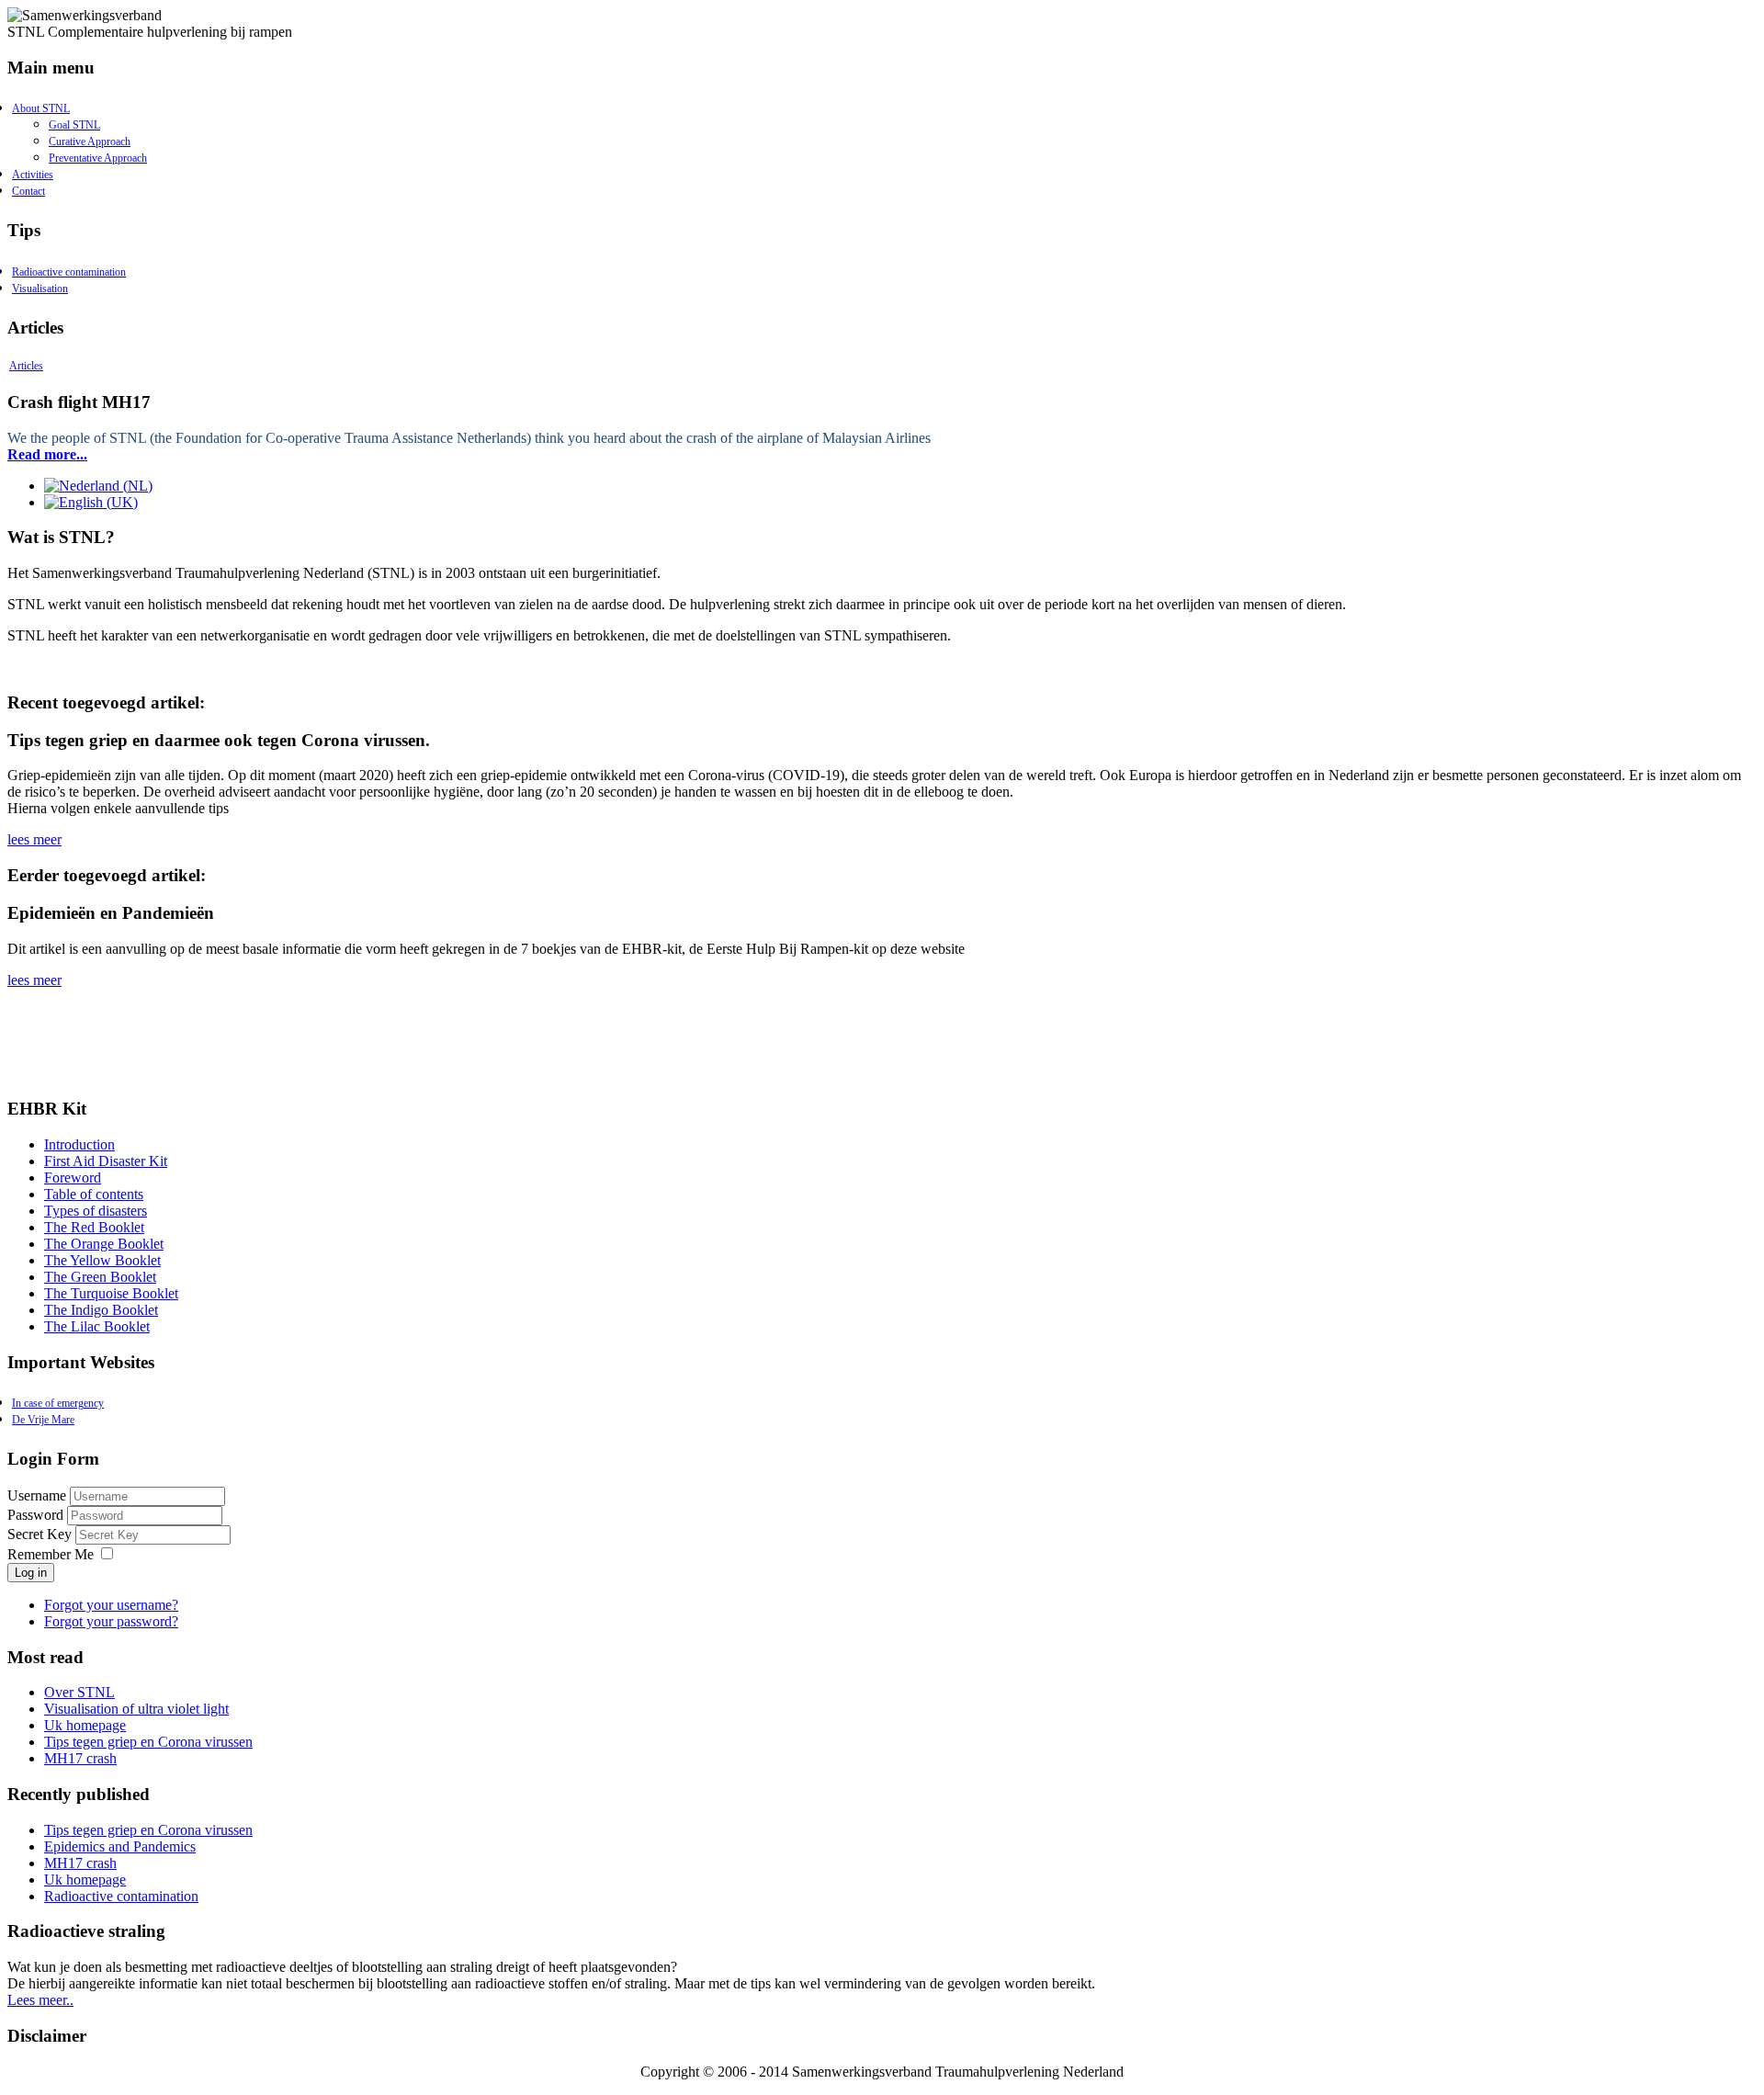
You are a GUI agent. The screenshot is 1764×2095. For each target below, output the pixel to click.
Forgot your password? (111, 1621)
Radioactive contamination (69, 272)
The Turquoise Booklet (111, 1293)
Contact (28, 191)
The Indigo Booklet (101, 1310)
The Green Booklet (100, 1277)
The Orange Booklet (104, 1244)
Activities (33, 175)
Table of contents (94, 1194)
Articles (26, 366)
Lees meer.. (40, 2000)
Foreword (73, 1178)
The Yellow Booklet (102, 1260)
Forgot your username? (111, 1605)
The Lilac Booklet (97, 1326)
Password (37, 1515)
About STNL (41, 108)
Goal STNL (74, 125)
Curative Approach (90, 142)
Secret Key (41, 1534)
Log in (31, 1573)
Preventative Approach (98, 158)
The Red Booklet (94, 1227)
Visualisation (40, 289)
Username (37, 1495)
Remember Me (51, 1554)
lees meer (34, 839)
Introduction (79, 1144)
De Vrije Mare (43, 1420)
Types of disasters (96, 1211)
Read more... (47, 454)
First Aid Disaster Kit (106, 1161)
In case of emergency (58, 1403)
